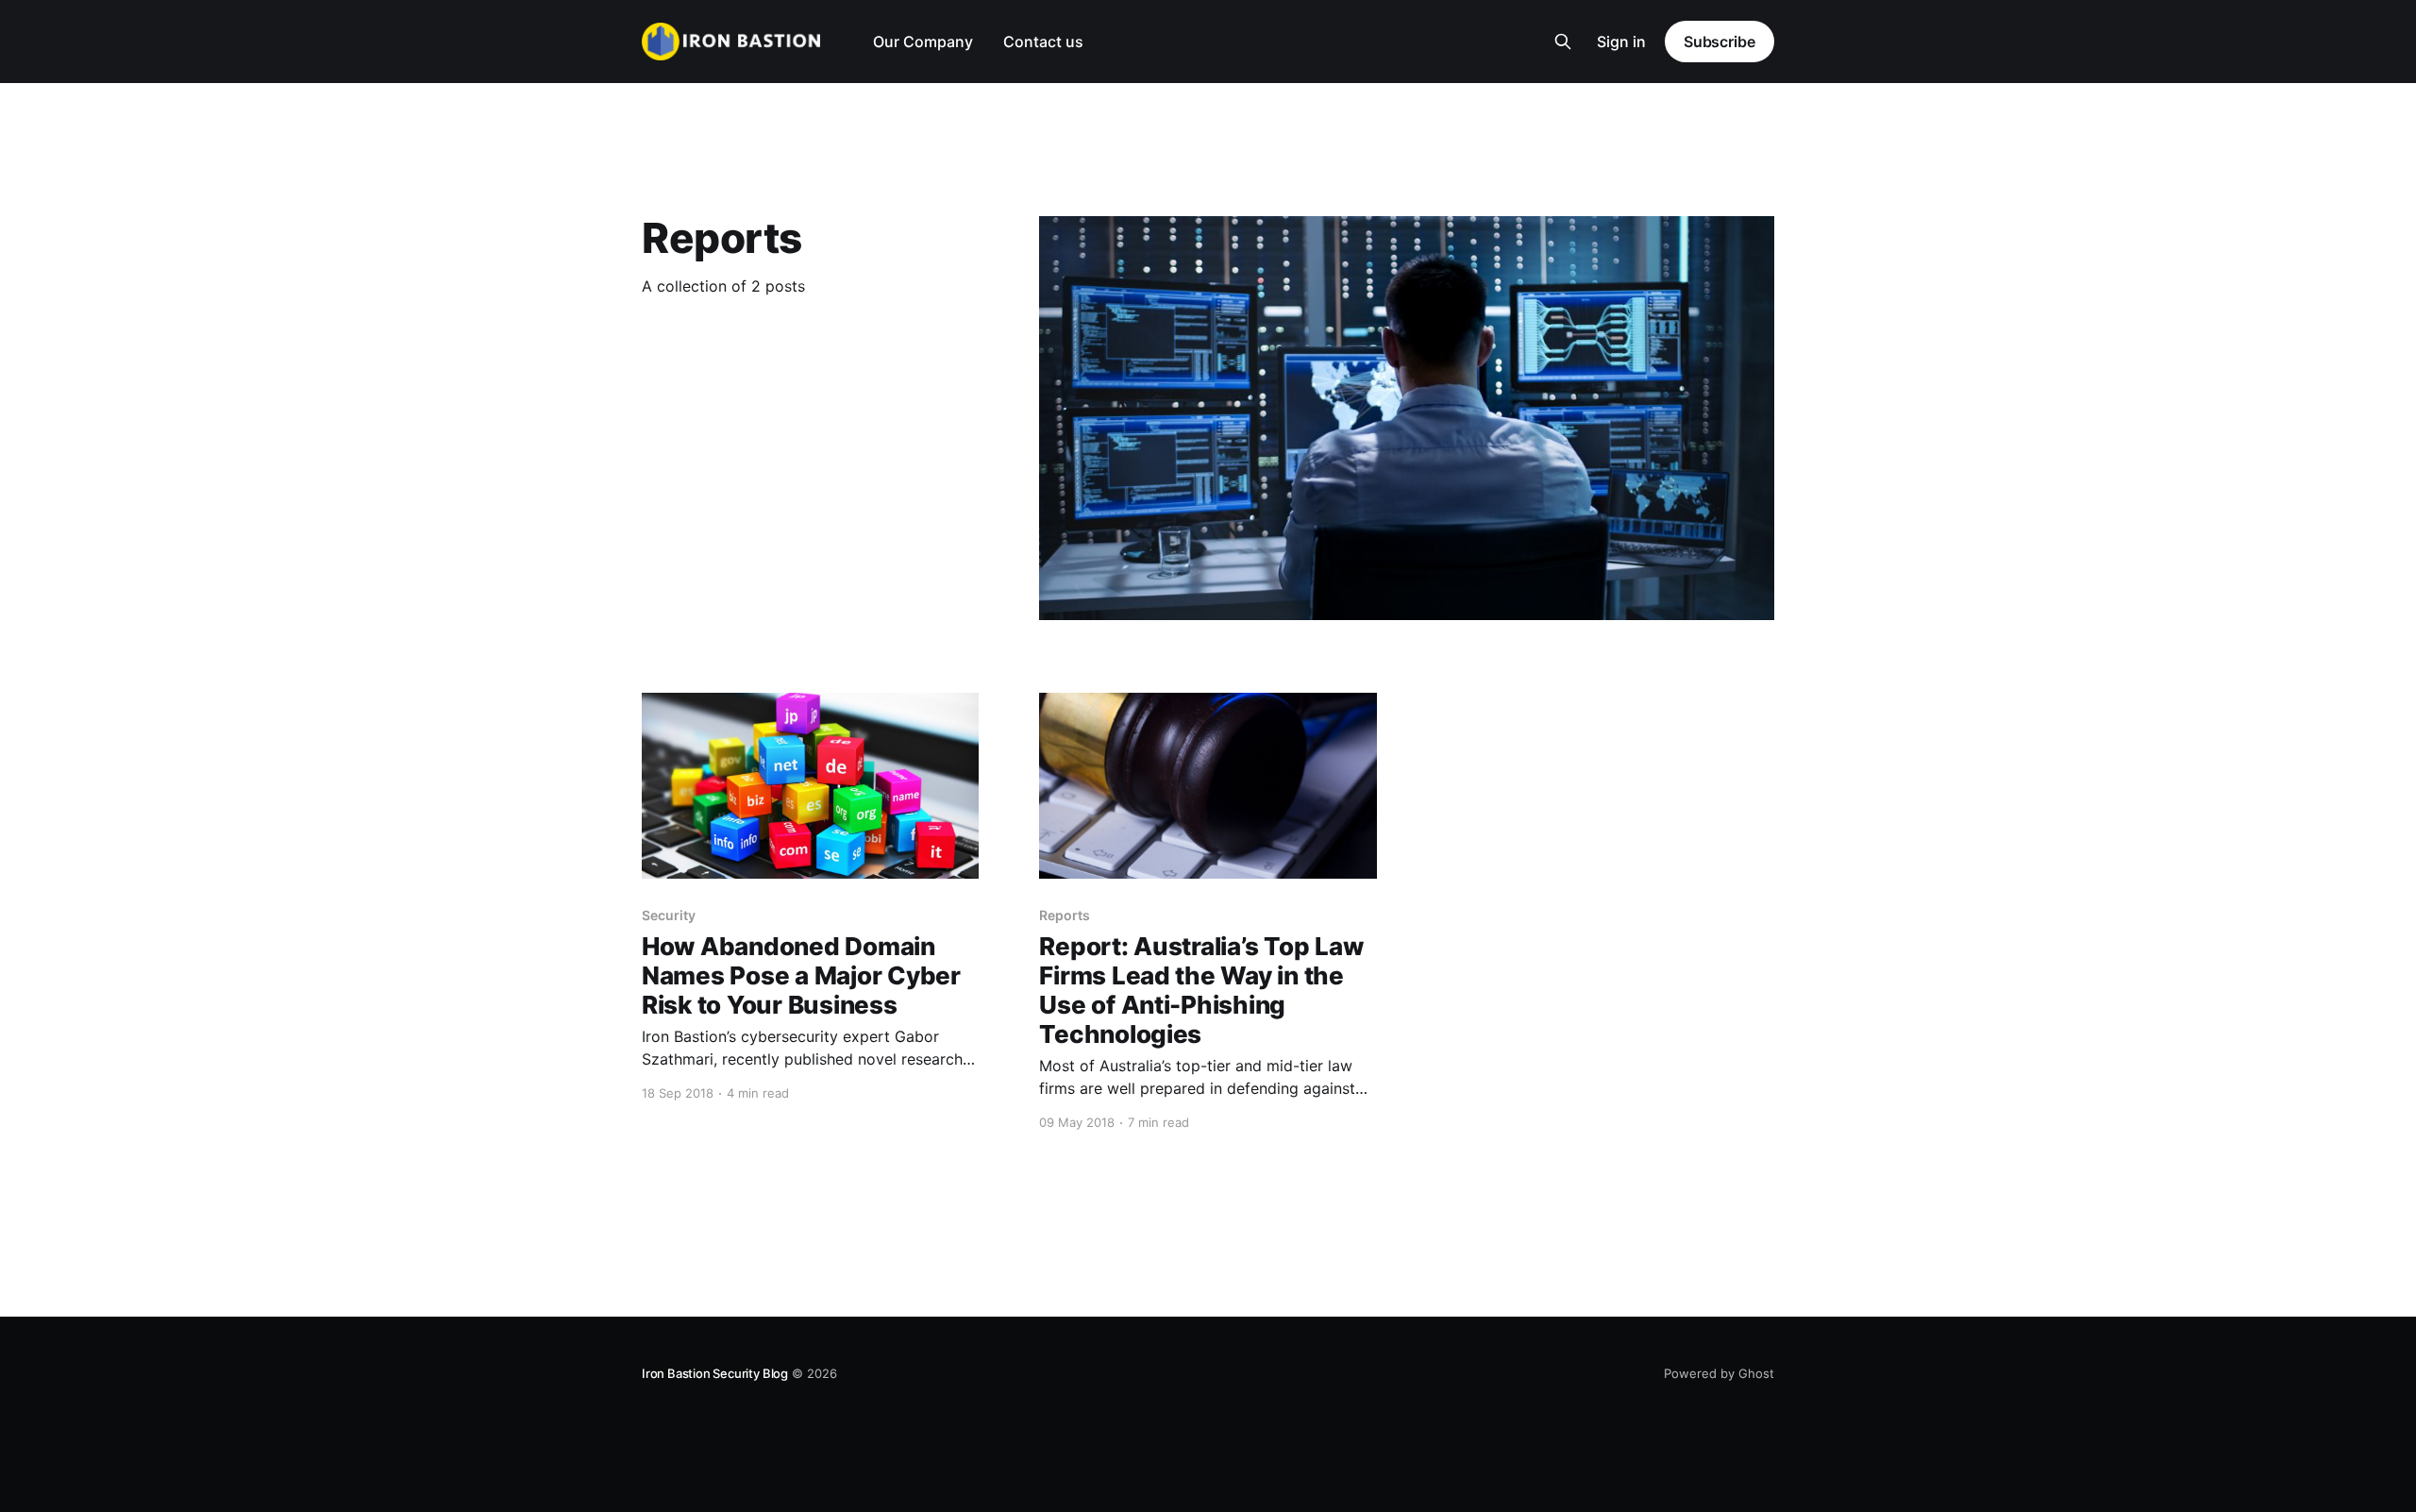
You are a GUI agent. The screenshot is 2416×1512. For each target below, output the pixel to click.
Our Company (923, 42)
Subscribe (1720, 42)
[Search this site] (1563, 42)
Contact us (1043, 42)
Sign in (1621, 42)
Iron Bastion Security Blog (715, 1373)
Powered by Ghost (1719, 1373)
